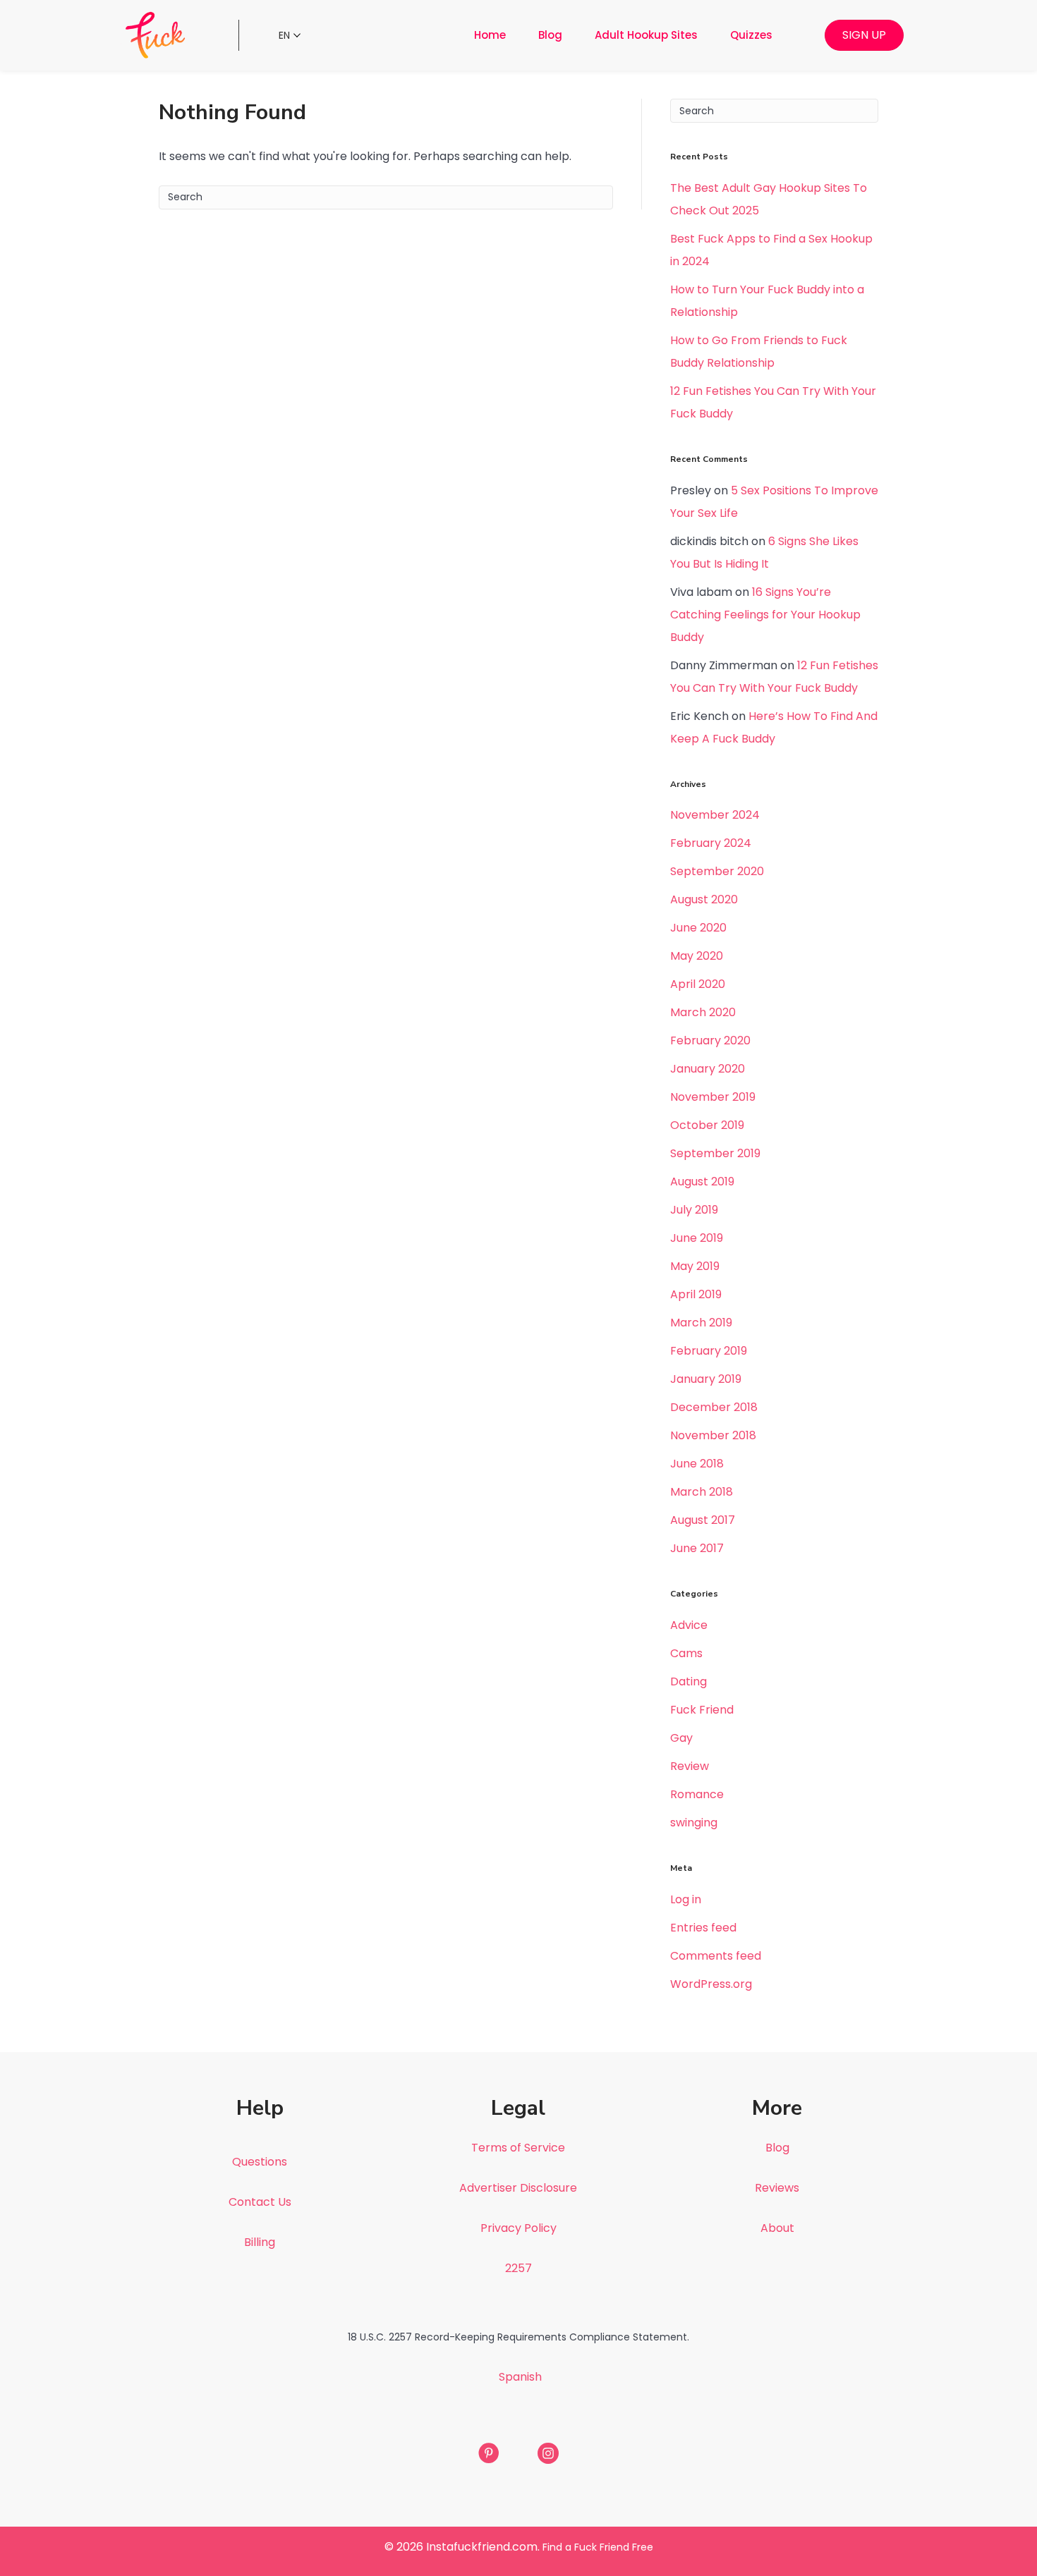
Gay (681, 1738)
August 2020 (704, 899)
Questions (260, 2162)
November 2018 (713, 1435)
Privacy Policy (518, 2228)
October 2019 (707, 1125)
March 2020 (703, 1012)
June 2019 (697, 1238)
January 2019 (706, 1379)
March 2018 (702, 1492)
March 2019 (701, 1323)
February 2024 (711, 843)
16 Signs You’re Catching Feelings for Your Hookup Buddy (765, 615)
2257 (518, 2268)
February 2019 (709, 1351)
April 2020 (698, 984)
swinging (694, 1823)
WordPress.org (711, 1984)
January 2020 (708, 1069)
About (777, 2228)
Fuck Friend (702, 1710)
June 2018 (697, 1464)
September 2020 (717, 871)
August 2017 (703, 1520)
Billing (260, 2242)
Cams (686, 1653)
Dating (689, 1681)
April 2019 (696, 1294)
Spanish (520, 2377)
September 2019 (715, 1153)
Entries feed (703, 1928)
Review (690, 1766)
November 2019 (713, 1097)
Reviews (777, 2188)
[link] (490, 35)
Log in (686, 1899)
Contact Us (260, 2202)
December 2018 (714, 1407)
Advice (689, 1625)
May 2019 (695, 1266)
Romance (697, 1794)
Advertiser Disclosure (518, 2188)
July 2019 (694, 1210)
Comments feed (716, 1956)
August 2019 (702, 1182)
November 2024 (715, 815)
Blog (777, 2148)
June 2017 (697, 1548)
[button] (864, 35)
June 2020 (698, 928)
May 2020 (697, 956)
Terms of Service (518, 2148)
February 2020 (710, 1040)
